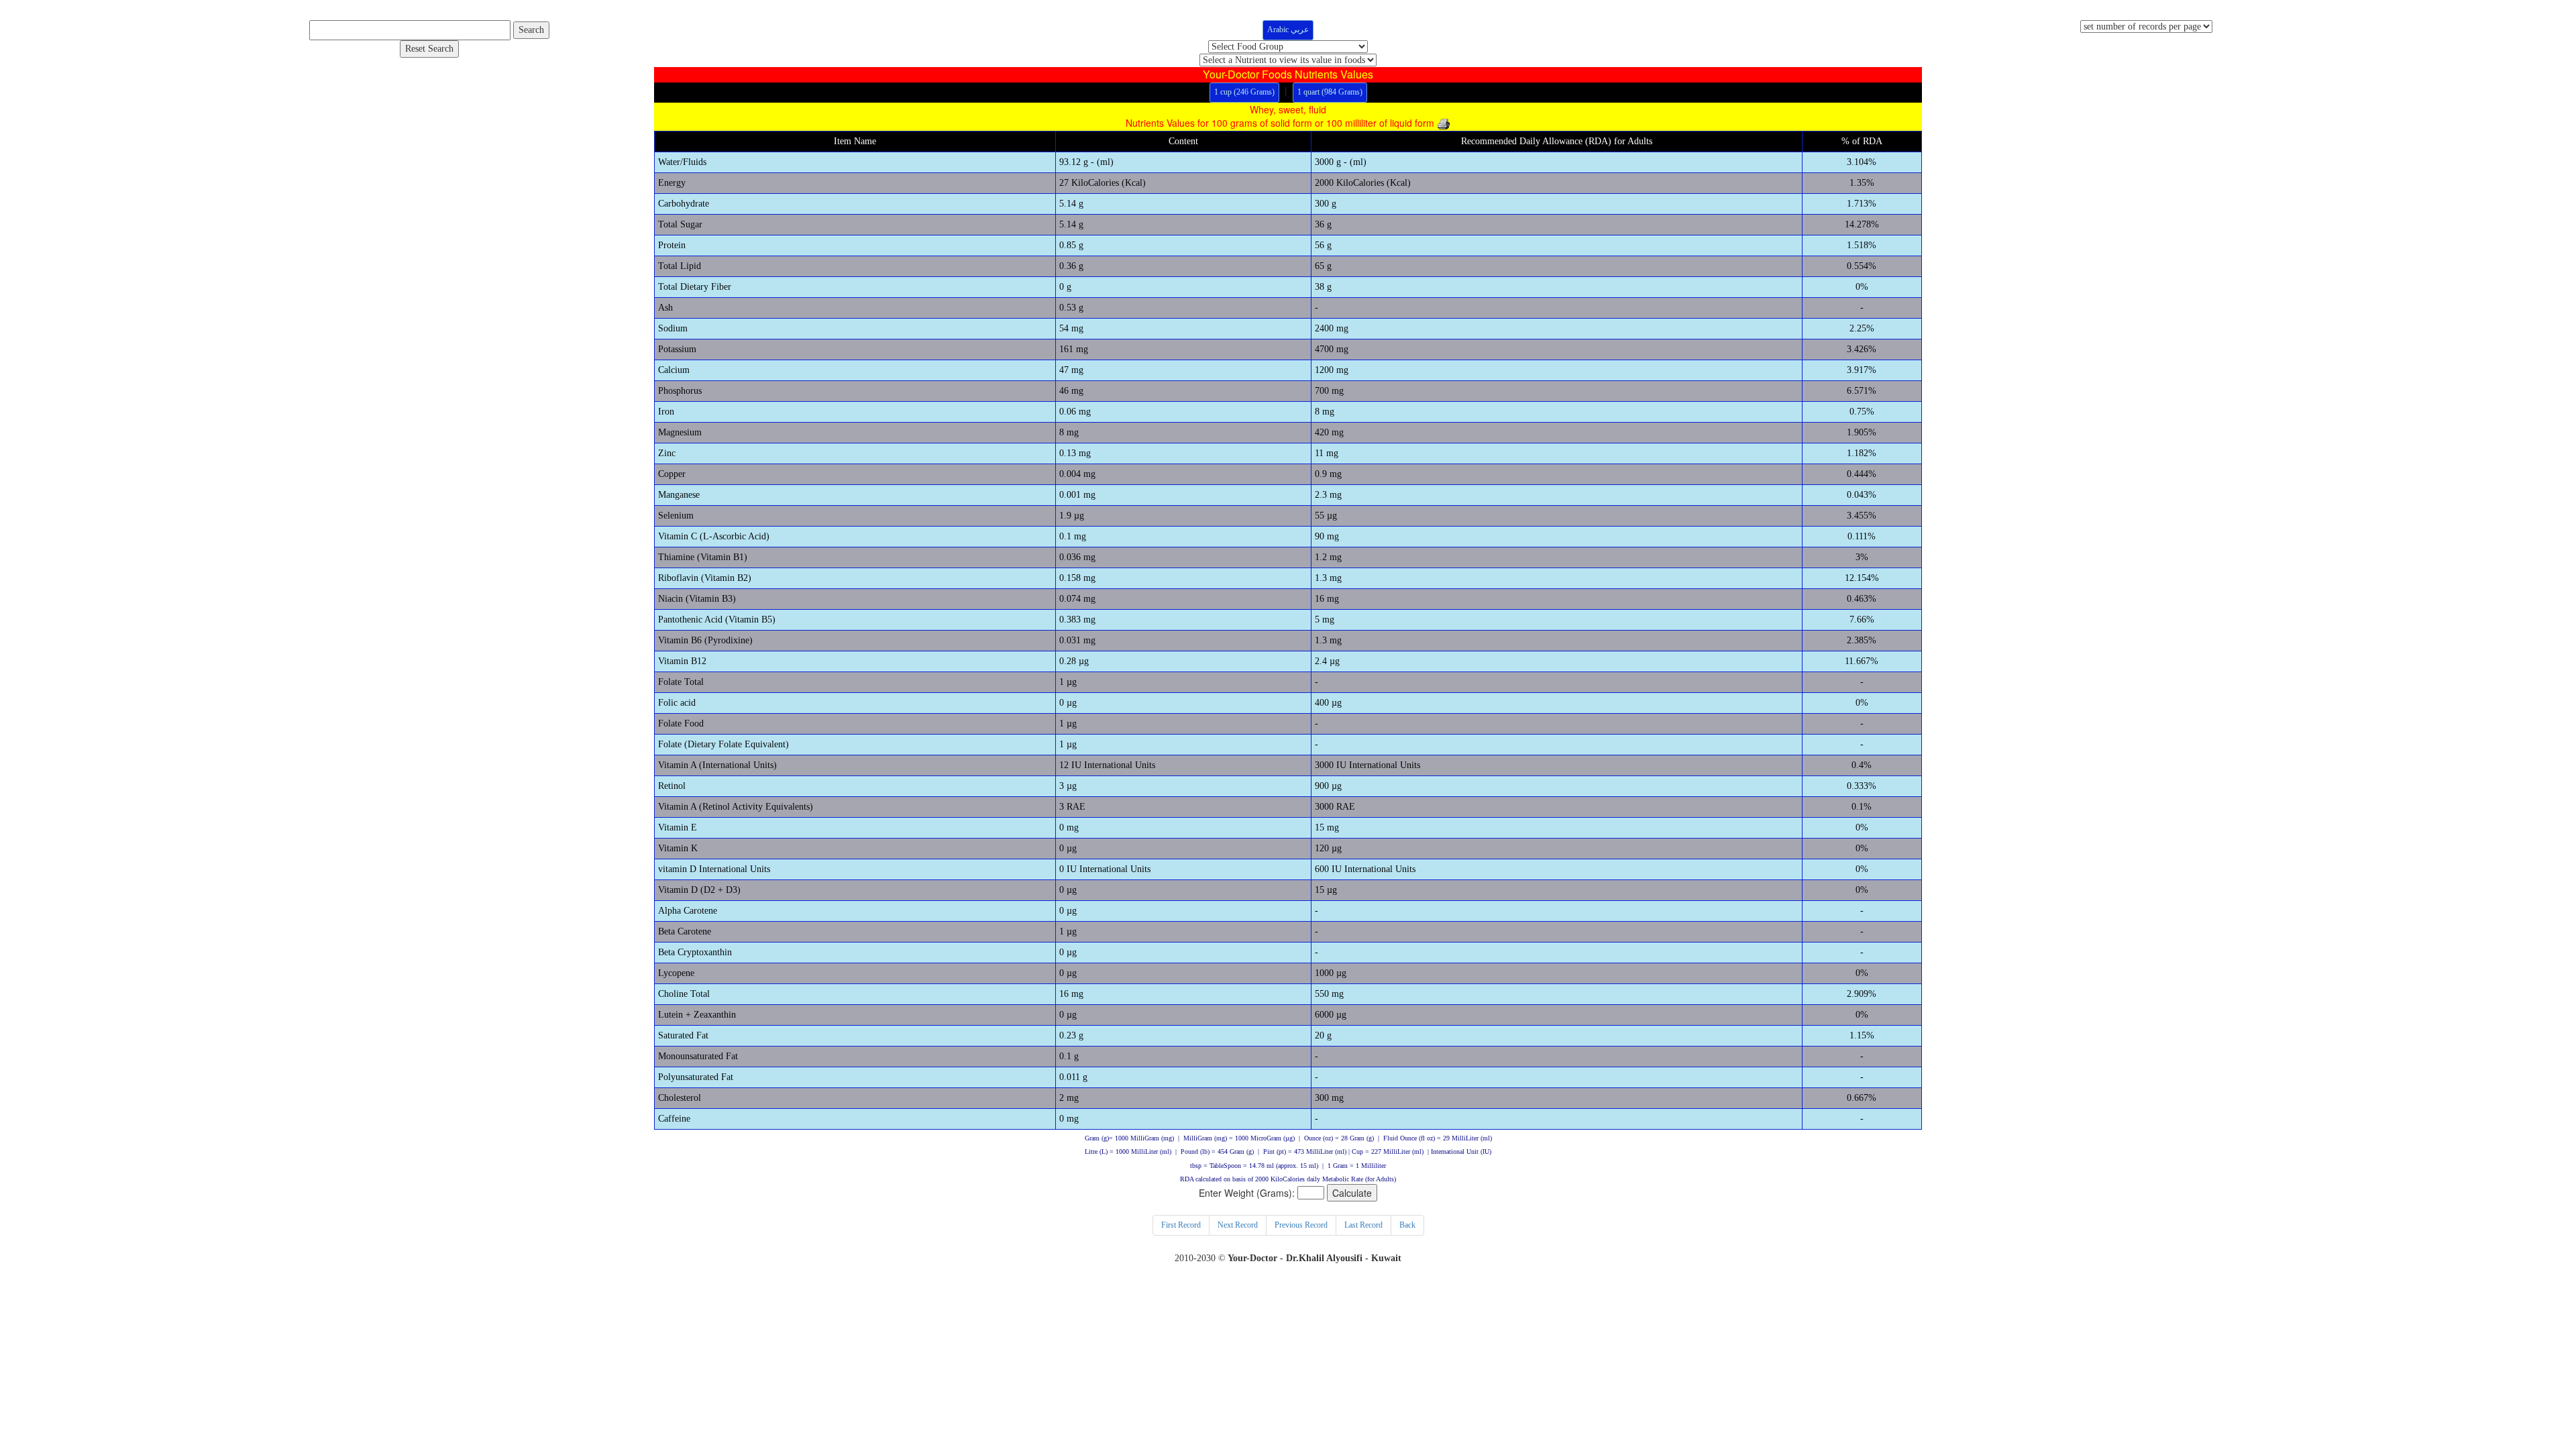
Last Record (1363, 1225)
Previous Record (1301, 1225)
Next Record (1238, 1225)
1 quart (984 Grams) (1330, 92)
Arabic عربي (1288, 30)
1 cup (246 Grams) (1244, 92)
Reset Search (429, 49)
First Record (1181, 1225)
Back (1407, 1225)
